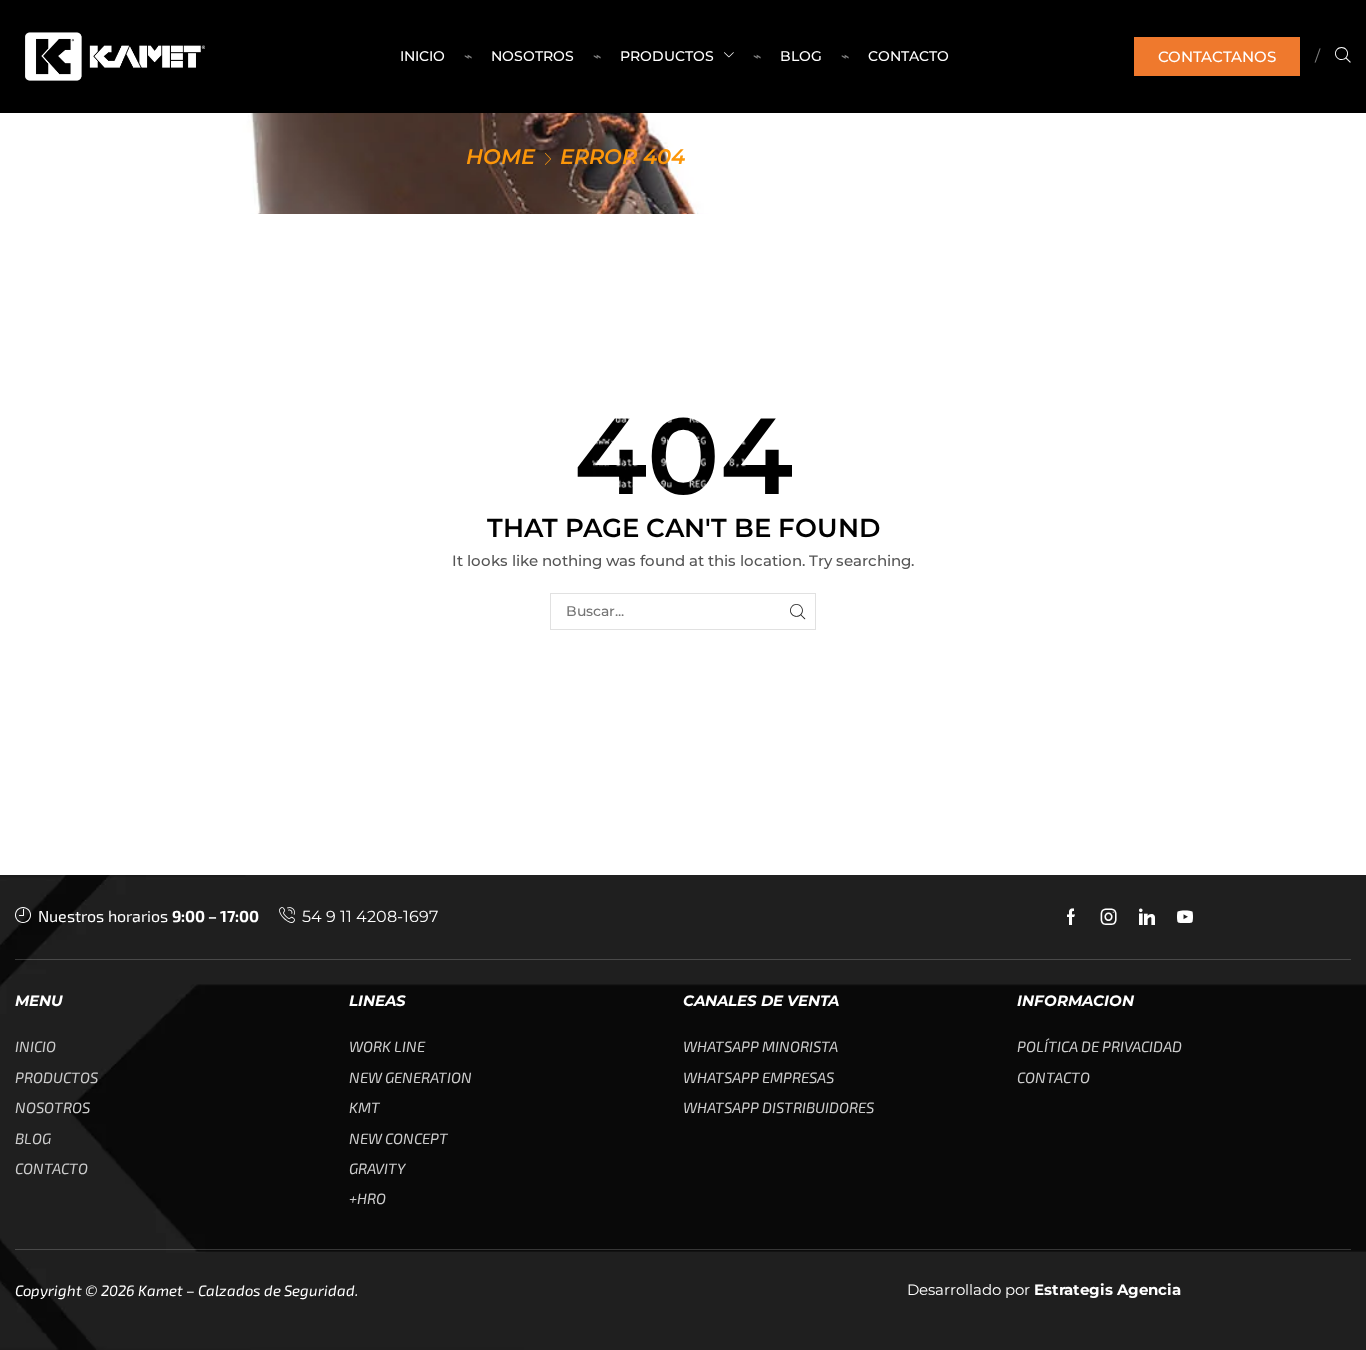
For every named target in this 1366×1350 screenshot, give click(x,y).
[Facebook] (1071, 917)
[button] (1217, 56)
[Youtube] (1185, 917)
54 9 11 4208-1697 (370, 916)
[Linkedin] (1147, 917)
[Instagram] (1109, 917)
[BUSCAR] (797, 611)
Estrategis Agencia (1107, 1289)
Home (500, 156)
